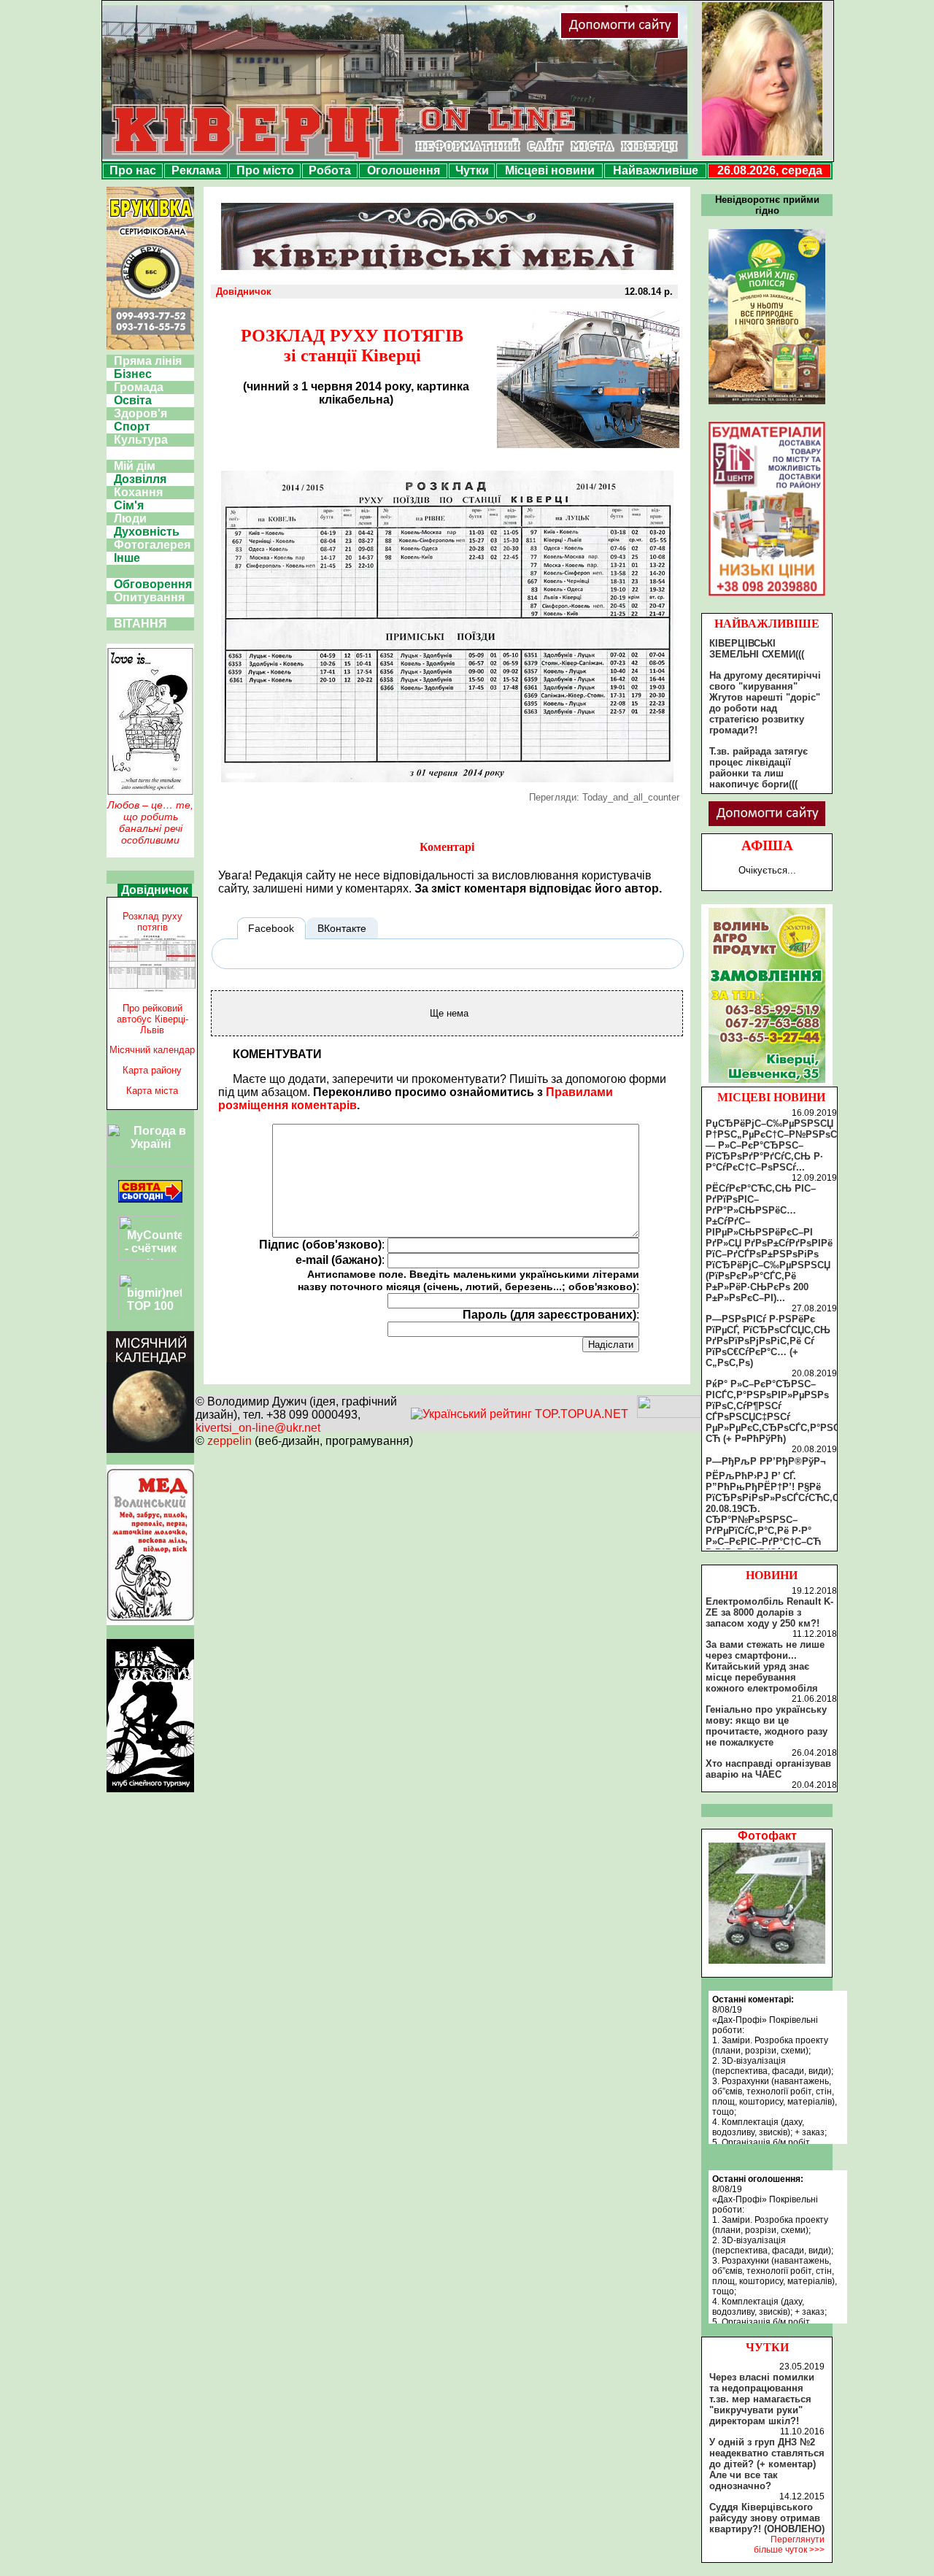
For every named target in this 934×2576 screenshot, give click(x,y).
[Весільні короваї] (767, 1083)
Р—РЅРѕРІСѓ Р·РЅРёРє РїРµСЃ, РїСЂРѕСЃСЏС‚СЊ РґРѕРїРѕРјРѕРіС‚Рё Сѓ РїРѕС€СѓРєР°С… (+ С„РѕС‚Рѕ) (768, 1341)
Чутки (472, 170)
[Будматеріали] (767, 596)
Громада (139, 387)
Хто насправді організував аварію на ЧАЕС (768, 1769)
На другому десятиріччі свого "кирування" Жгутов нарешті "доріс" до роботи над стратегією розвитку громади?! (765, 703)
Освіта (133, 400)
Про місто (265, 170)
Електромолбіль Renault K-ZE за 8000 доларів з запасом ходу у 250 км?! (769, 1612)
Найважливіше (656, 170)
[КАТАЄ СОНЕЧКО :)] (767, 1960)
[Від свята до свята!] (150, 1199)
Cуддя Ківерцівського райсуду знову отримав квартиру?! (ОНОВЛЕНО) (767, 2518)
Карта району (152, 1070)
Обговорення (153, 584)
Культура (141, 440)
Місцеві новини (550, 170)
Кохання (138, 492)
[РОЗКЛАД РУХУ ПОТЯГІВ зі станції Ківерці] (447, 778)
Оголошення (404, 170)
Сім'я (129, 505)
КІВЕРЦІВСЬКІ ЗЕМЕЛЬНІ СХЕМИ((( (757, 649)
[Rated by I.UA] (669, 1414)
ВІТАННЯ (140, 624)
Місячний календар (152, 1050)
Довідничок (155, 890)
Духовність (147, 532)
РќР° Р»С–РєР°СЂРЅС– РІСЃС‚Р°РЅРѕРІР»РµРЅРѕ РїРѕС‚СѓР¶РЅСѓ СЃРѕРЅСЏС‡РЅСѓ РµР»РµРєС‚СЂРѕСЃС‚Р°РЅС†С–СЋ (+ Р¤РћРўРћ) (781, 1411)
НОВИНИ (772, 1575)
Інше (127, 558)
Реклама (196, 170)
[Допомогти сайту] (667, 36)
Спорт (132, 427)
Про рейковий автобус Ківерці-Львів (153, 1019)
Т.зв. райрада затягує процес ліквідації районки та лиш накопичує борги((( (759, 768)
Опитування (149, 597)
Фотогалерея (152, 545)
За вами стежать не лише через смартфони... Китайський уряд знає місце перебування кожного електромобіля (765, 1666)
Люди (130, 518)
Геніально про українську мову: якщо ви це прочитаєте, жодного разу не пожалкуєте (767, 1726)
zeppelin (229, 1441)
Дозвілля (140, 479)
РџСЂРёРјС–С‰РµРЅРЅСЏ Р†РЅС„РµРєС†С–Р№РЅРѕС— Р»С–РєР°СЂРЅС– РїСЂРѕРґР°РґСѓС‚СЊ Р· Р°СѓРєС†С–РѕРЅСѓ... (771, 1145)
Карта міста (152, 1091)
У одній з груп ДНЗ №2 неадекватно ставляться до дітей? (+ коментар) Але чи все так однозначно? (767, 2464)
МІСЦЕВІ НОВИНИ (771, 1097)
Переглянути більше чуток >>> (789, 2545)
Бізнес (133, 374)
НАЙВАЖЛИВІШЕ (767, 624)
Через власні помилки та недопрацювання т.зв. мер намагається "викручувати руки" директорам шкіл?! (762, 2399)
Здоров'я (140, 413)
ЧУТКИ (767, 2347)
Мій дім (135, 466)
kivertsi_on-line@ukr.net (258, 1428)
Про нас (133, 170)
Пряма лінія (148, 361)
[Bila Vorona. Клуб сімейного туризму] (150, 1792)
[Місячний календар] (150, 1449)
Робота (330, 170)
